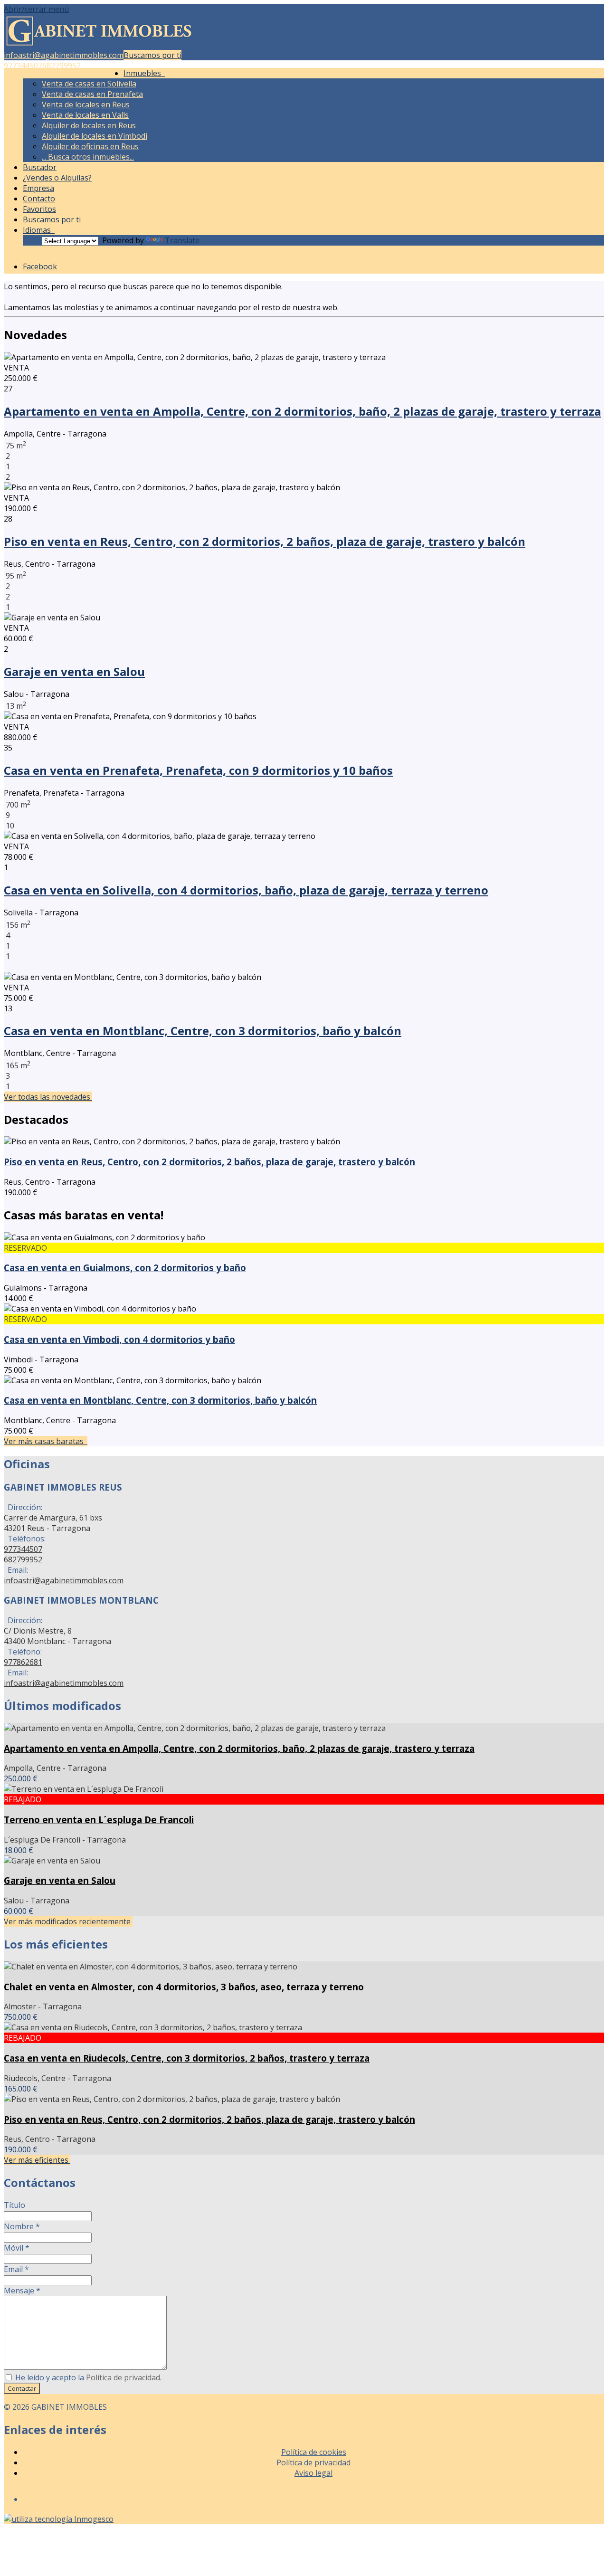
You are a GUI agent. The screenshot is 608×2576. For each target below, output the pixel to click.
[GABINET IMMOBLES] (99, 45)
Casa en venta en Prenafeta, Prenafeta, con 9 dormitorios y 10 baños (198, 770)
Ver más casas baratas (46, 1441)
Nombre (22, 2226)
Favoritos (39, 209)
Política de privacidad (123, 2377)
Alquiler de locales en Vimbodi (95, 136)
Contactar (22, 2388)
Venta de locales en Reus (86, 105)
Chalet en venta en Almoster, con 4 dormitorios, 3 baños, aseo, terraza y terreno (184, 1987)
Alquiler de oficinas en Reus (90, 146)
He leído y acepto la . (87, 2377)
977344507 (23, 66)
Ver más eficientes (37, 2160)
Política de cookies (314, 2452)
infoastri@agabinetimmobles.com (64, 55)
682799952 (62, 66)
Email (16, 2269)
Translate (182, 240)
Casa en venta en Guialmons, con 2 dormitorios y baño (125, 1268)
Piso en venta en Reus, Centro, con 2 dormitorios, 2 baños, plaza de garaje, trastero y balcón (265, 541)
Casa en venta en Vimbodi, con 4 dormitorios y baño (119, 1339)
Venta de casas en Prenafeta (92, 94)
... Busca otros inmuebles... (88, 157)
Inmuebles (144, 73)
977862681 (23, 1662)
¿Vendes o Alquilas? (57, 178)
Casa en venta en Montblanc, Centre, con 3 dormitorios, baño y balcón (203, 1031)
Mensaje (22, 2291)
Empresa (38, 188)
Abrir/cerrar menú (36, 9)
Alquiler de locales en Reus (89, 125)
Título (14, 2205)
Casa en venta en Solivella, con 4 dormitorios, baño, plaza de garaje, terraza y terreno (246, 890)
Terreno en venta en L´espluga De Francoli (99, 1820)
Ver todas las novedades (48, 1097)
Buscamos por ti (152, 55)
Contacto (39, 199)
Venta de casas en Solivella (89, 84)
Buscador (40, 167)
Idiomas (39, 230)
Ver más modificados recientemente (68, 1921)
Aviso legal (313, 2473)
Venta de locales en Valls (85, 115)
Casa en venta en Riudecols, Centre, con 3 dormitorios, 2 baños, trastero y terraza (187, 2058)
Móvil (17, 2248)
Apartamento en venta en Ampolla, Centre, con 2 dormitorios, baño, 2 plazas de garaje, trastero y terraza (302, 411)
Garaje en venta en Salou (74, 671)
